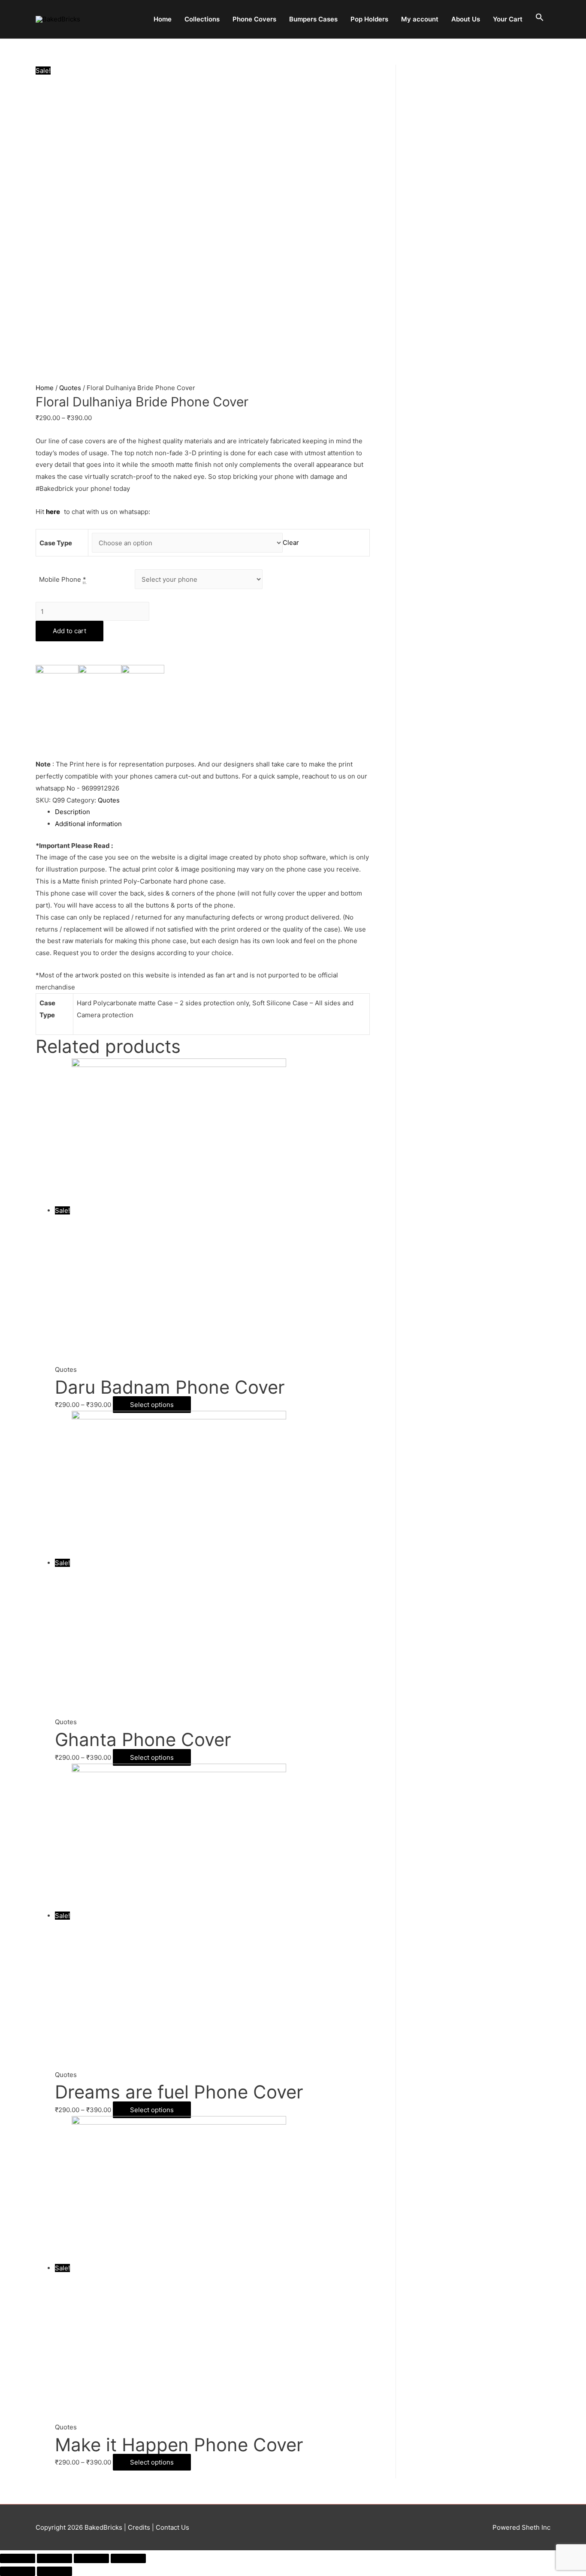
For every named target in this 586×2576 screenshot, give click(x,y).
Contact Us (172, 2527)
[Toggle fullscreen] (91, 2558)
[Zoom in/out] (128, 2558)
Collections (202, 19)
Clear (291, 543)
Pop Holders (369, 19)
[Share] (54, 2558)
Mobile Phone (63, 579)
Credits (139, 2527)
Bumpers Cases (313, 19)
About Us (466, 19)
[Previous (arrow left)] (18, 2571)
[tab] (212, 812)
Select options (152, 1405)
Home (163, 19)
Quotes (70, 388)
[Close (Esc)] (18, 2558)
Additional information (88, 824)
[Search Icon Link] (540, 18)
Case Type (56, 543)
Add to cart (69, 631)
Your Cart (508, 19)
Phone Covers (254, 19)
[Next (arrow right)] (54, 2571)
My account (420, 19)
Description (72, 812)
